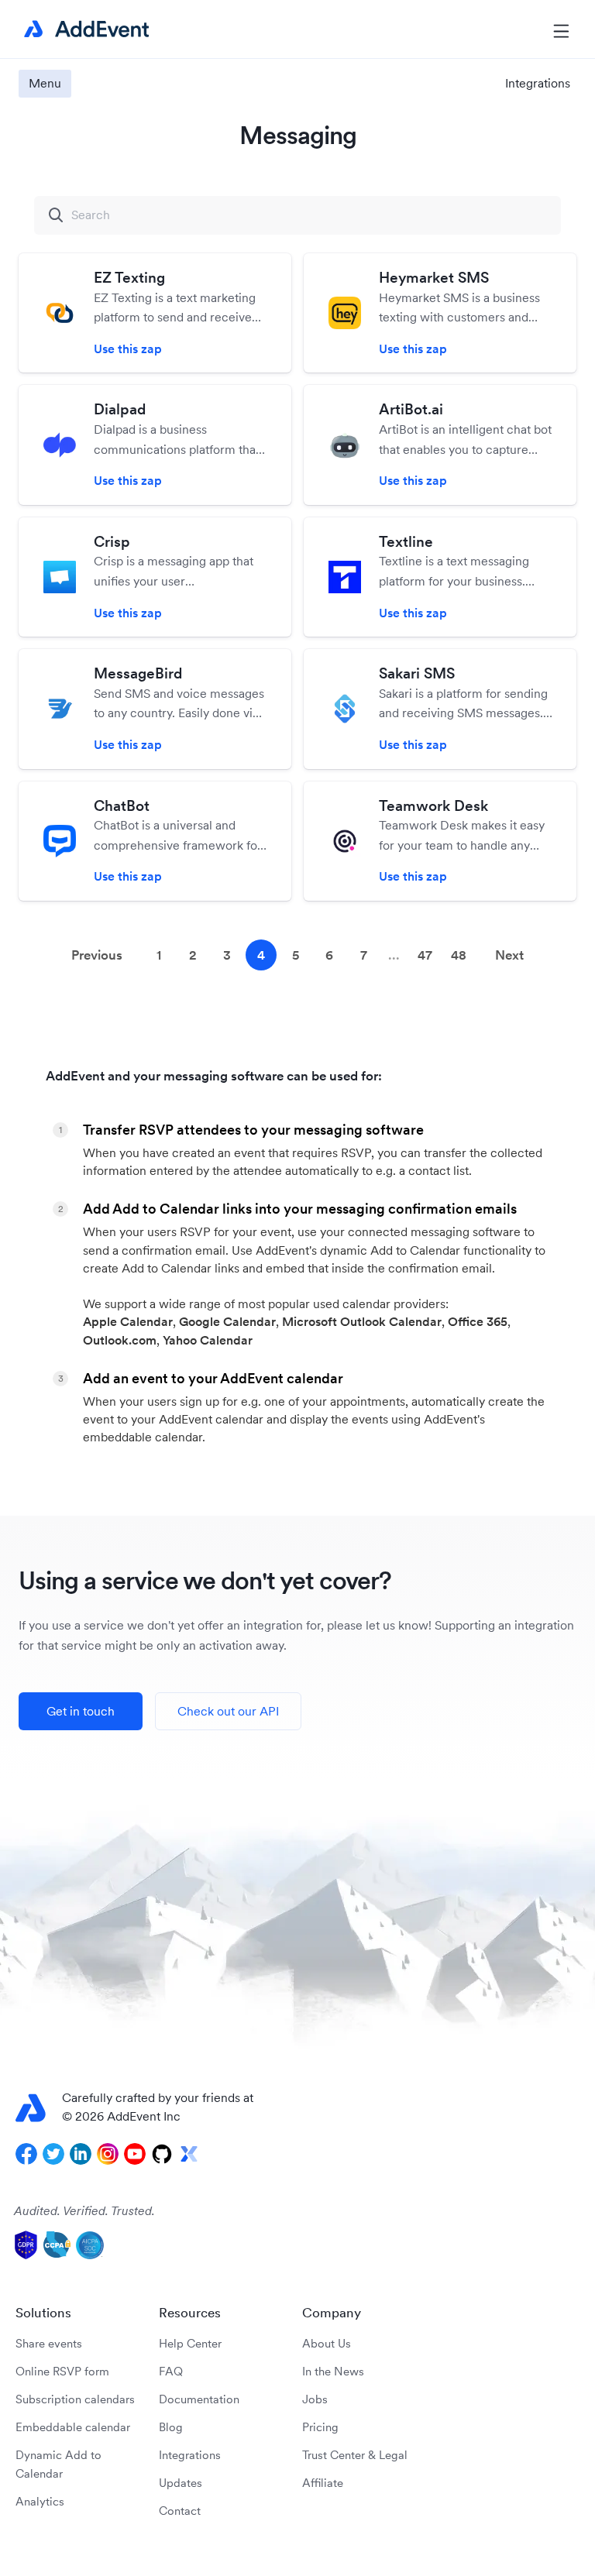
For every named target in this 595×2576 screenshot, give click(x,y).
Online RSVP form (62, 2371)
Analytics (40, 2501)
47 (425, 955)
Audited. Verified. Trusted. (84, 2210)
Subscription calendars (75, 2399)
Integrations (190, 2455)
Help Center (190, 2343)
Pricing (320, 2427)
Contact (180, 2511)
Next (509, 955)
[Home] (84, 29)
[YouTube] (135, 2154)
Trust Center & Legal (355, 2455)
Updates (181, 2483)
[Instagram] (108, 2154)
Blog (171, 2427)
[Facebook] (26, 2154)
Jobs (315, 2399)
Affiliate (323, 2483)
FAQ (171, 2371)
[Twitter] (53, 2154)
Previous (97, 955)
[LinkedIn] (81, 2154)
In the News (333, 2371)
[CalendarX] (189, 2154)
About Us (327, 2343)
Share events (49, 2343)
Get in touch (81, 1711)
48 (459, 955)
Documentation (199, 2399)
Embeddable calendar (73, 2427)
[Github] (162, 2154)
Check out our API (228, 1711)
